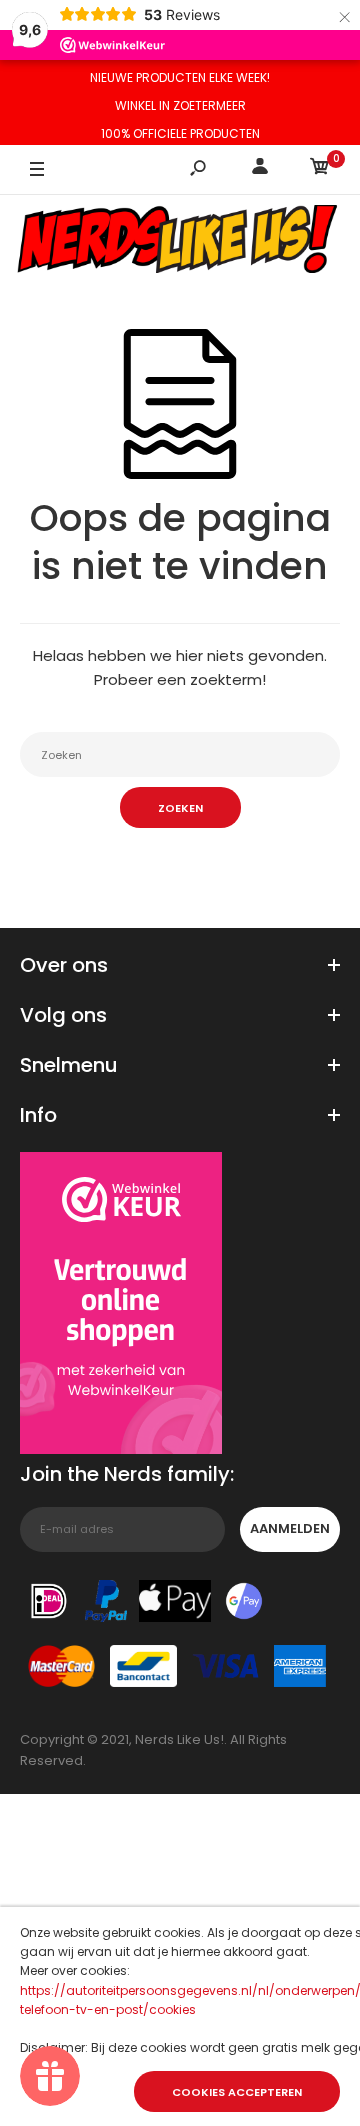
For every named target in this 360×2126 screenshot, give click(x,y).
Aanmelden (290, 1528)
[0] (320, 169)
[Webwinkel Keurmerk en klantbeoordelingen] (121, 1306)
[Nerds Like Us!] (180, 242)
